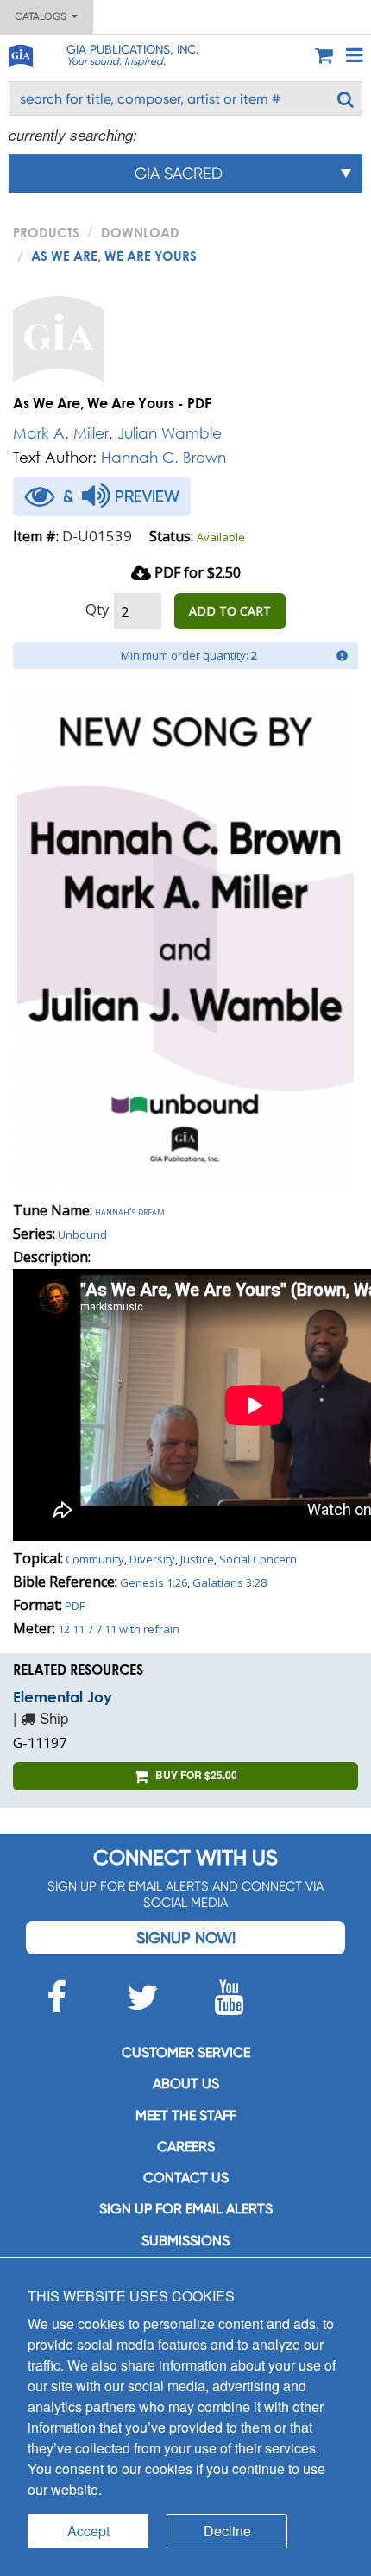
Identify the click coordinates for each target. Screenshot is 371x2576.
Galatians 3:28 (230, 1582)
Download (140, 232)
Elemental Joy (63, 1697)
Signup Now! (186, 1938)
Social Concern (258, 1559)
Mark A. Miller (61, 433)
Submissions (185, 2241)
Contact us (186, 2178)
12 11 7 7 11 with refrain (119, 1629)
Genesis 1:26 (154, 1582)
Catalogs (43, 16)
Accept (88, 2531)
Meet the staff (186, 2115)
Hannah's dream (130, 1211)
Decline (227, 2531)
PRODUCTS (46, 232)
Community (95, 1559)
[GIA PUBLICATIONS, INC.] (20, 53)
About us (186, 2084)
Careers (186, 2147)
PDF (75, 1606)
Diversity (152, 1559)
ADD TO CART (230, 611)
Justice (197, 1559)
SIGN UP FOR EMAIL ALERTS (186, 2209)
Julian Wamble (170, 433)
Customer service (186, 2052)
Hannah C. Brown (163, 457)
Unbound (82, 1234)
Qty (97, 609)
